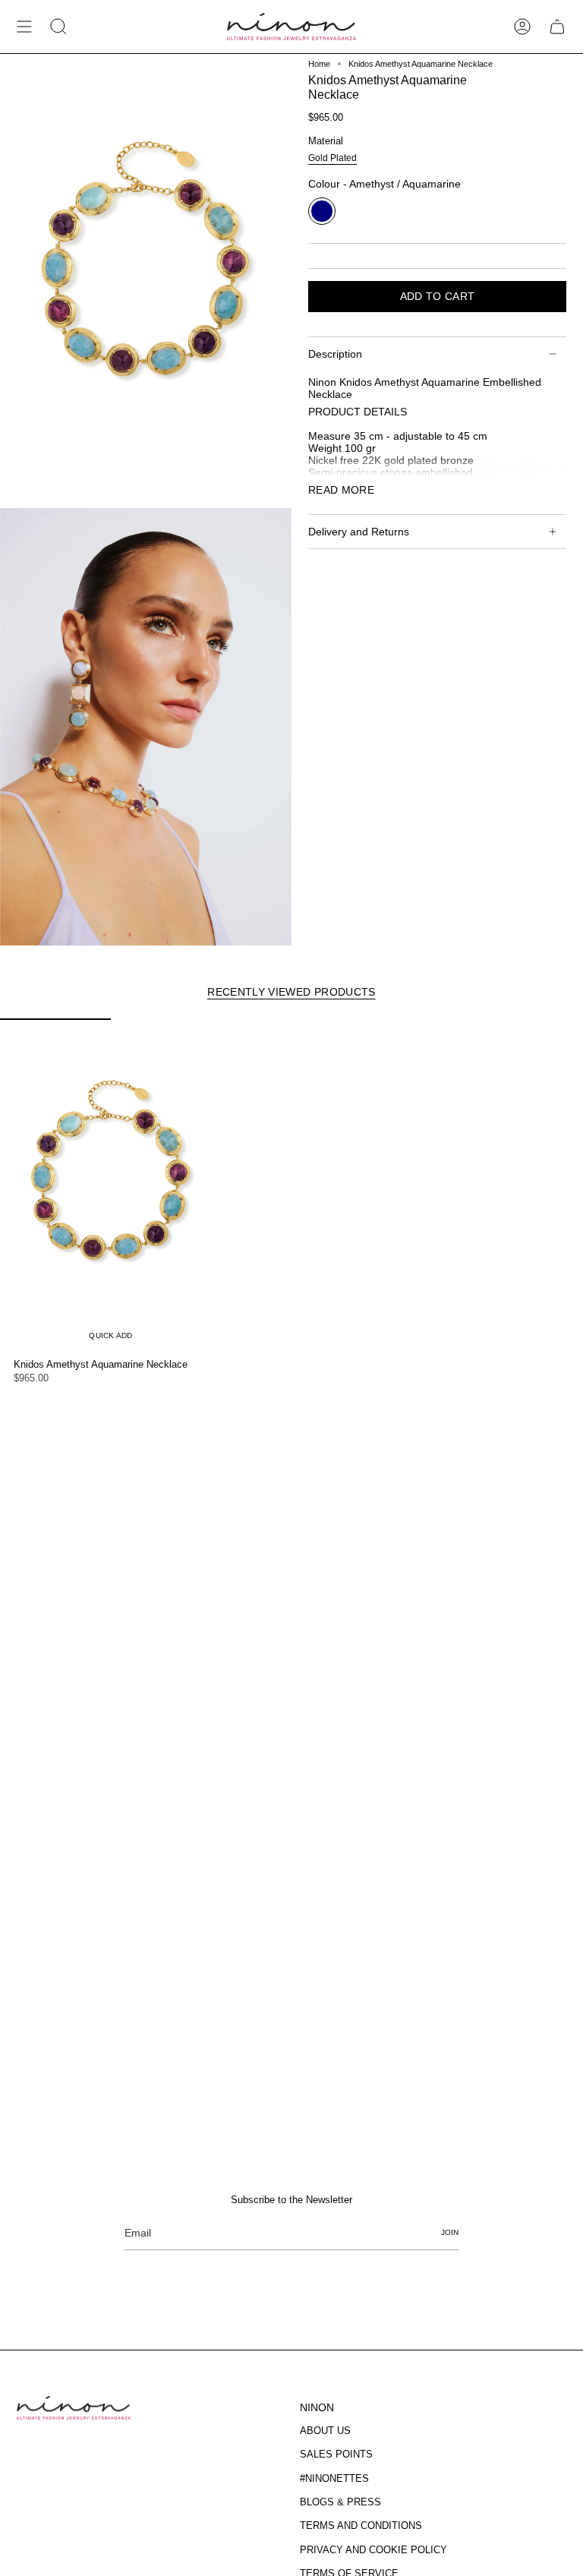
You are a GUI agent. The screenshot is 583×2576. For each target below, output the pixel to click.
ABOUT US (325, 2431)
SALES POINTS (336, 2454)
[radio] (332, 159)
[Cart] (557, 27)
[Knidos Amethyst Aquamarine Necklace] (111, 1185)
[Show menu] (24, 27)
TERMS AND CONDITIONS (361, 2525)
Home (319, 64)
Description (335, 354)
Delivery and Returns (359, 532)
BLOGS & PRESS (340, 2502)
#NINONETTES (334, 2478)
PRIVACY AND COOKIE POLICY (373, 2550)
